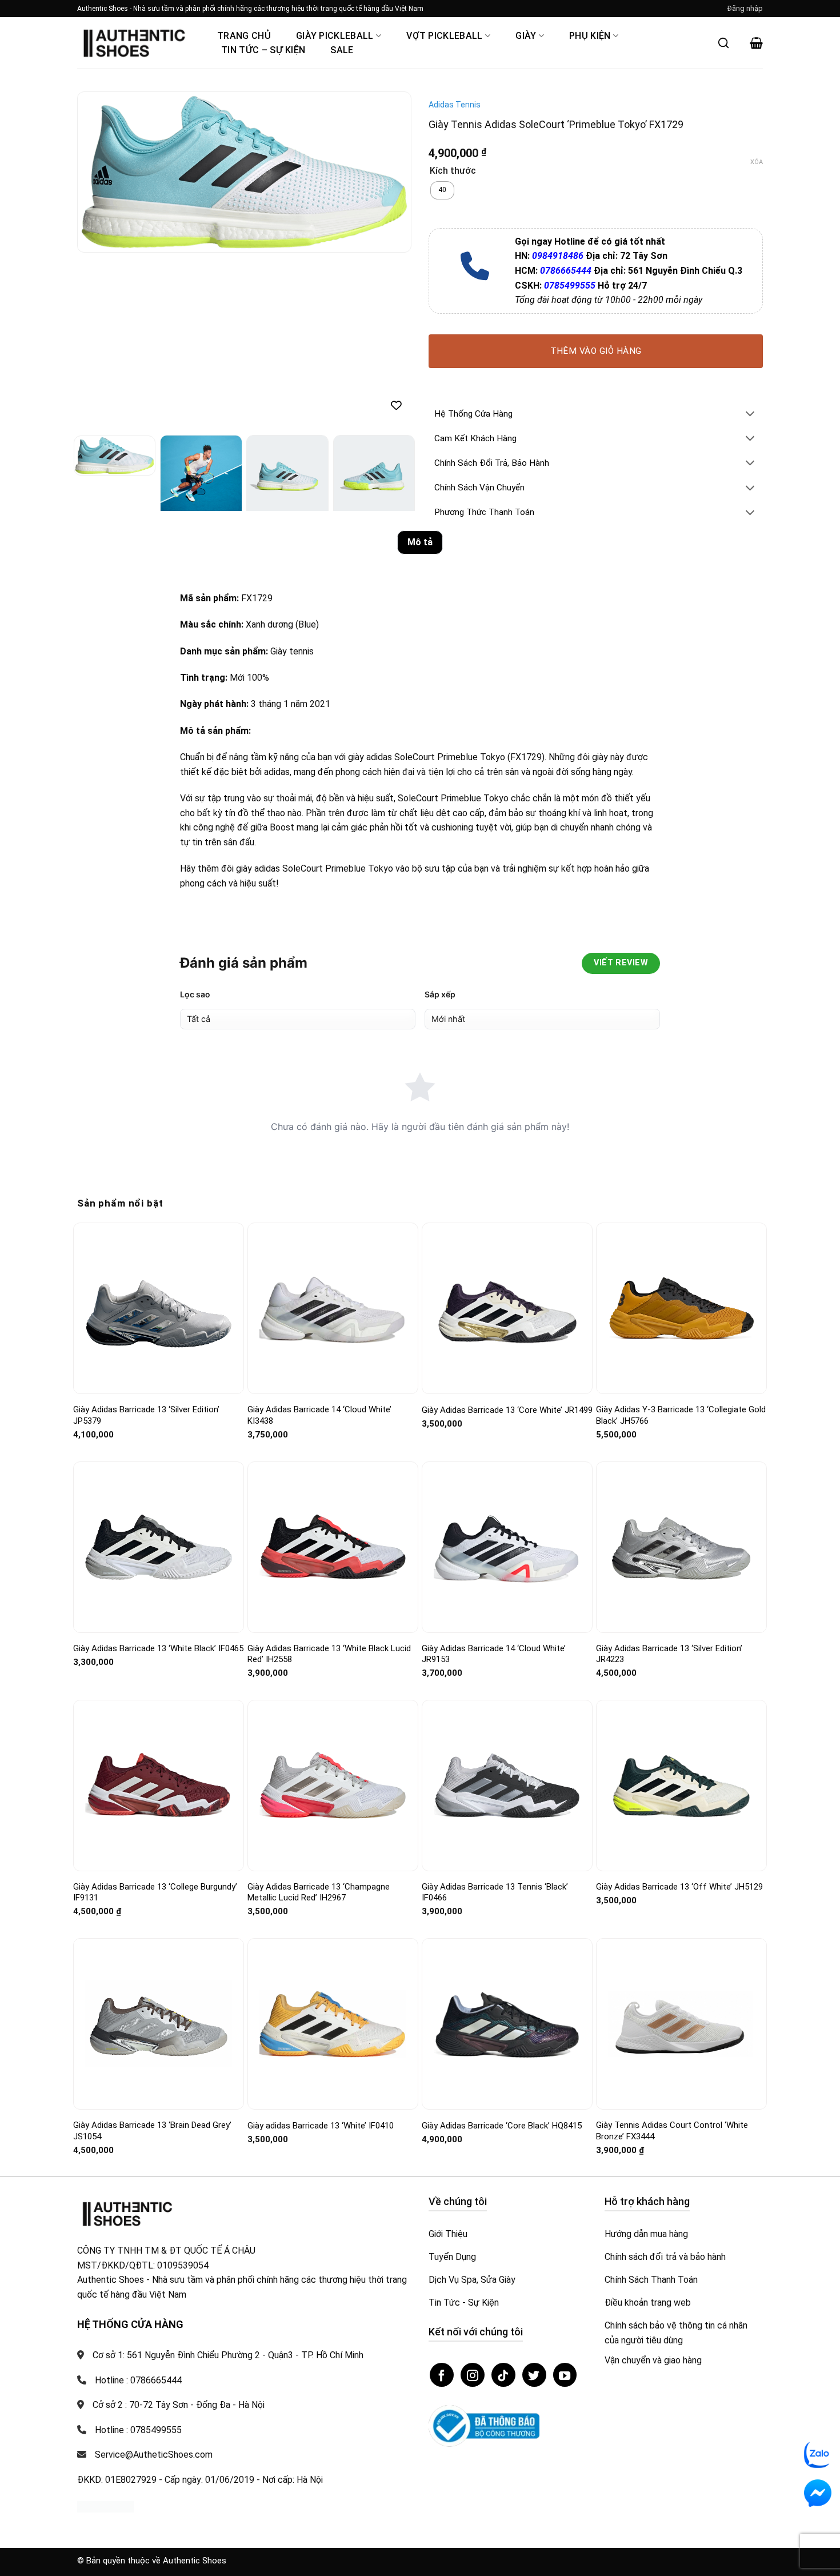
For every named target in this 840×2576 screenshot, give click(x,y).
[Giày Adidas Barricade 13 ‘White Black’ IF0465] (159, 1547)
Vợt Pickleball (444, 36)
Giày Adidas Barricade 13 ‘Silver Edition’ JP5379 (146, 1415)
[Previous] (98, 172)
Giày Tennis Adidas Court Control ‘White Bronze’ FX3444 (672, 2131)
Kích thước (453, 171)
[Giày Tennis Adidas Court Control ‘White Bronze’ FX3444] (681, 2024)
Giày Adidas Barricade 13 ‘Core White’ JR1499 (507, 1410)
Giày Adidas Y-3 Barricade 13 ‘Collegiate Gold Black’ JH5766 (681, 1415)
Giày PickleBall (335, 36)
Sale (342, 50)
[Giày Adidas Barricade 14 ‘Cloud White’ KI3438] (333, 1308)
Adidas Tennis (455, 105)
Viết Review (621, 963)
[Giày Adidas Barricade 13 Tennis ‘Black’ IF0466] (507, 1785)
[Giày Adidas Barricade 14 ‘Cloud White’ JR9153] (507, 1547)
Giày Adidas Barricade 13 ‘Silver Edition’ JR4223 (669, 1654)
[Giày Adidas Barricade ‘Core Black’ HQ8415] (507, 2024)
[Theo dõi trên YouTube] (565, 2375)
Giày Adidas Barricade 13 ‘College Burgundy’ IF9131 (155, 1892)
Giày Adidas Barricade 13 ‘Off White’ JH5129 (679, 1887)
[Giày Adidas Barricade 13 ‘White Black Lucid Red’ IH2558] (333, 1547)
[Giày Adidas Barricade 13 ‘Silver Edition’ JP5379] (159, 1308)
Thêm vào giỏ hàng (596, 351)
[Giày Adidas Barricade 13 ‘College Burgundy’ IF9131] (159, 1785)
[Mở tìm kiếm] (723, 43)
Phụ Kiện (590, 36)
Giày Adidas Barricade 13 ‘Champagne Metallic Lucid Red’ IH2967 (319, 1892)
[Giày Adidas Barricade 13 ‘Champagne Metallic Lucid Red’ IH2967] (333, 1786)
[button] (745, 9)
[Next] (390, 172)
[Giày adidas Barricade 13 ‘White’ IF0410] (333, 2024)
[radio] (442, 190)
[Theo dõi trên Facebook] (442, 2375)
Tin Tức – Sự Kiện (263, 50)
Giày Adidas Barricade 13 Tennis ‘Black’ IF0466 (495, 1892)
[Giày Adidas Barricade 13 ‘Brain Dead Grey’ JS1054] (159, 2024)
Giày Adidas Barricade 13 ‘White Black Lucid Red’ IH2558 (329, 1654)
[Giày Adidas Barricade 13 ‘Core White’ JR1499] (507, 1309)
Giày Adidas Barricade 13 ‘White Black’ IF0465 (158, 1648)
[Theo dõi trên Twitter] (534, 2375)
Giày (526, 36)
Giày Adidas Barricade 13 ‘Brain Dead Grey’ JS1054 (152, 2131)
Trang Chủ (244, 36)
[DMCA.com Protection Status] (106, 2506)
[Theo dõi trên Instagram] (473, 2375)
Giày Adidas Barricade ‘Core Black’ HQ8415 (502, 2126)
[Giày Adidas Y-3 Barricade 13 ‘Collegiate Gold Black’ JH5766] (681, 1308)
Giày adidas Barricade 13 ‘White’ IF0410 (321, 2126)
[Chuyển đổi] (750, 415)
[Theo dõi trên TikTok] (503, 2375)
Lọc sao (195, 994)
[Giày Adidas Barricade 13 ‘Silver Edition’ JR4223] (681, 1547)
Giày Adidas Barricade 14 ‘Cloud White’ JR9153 (494, 1654)
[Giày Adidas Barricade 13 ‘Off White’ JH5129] (681, 1785)
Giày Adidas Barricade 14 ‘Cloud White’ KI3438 (319, 1415)
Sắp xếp (440, 994)
